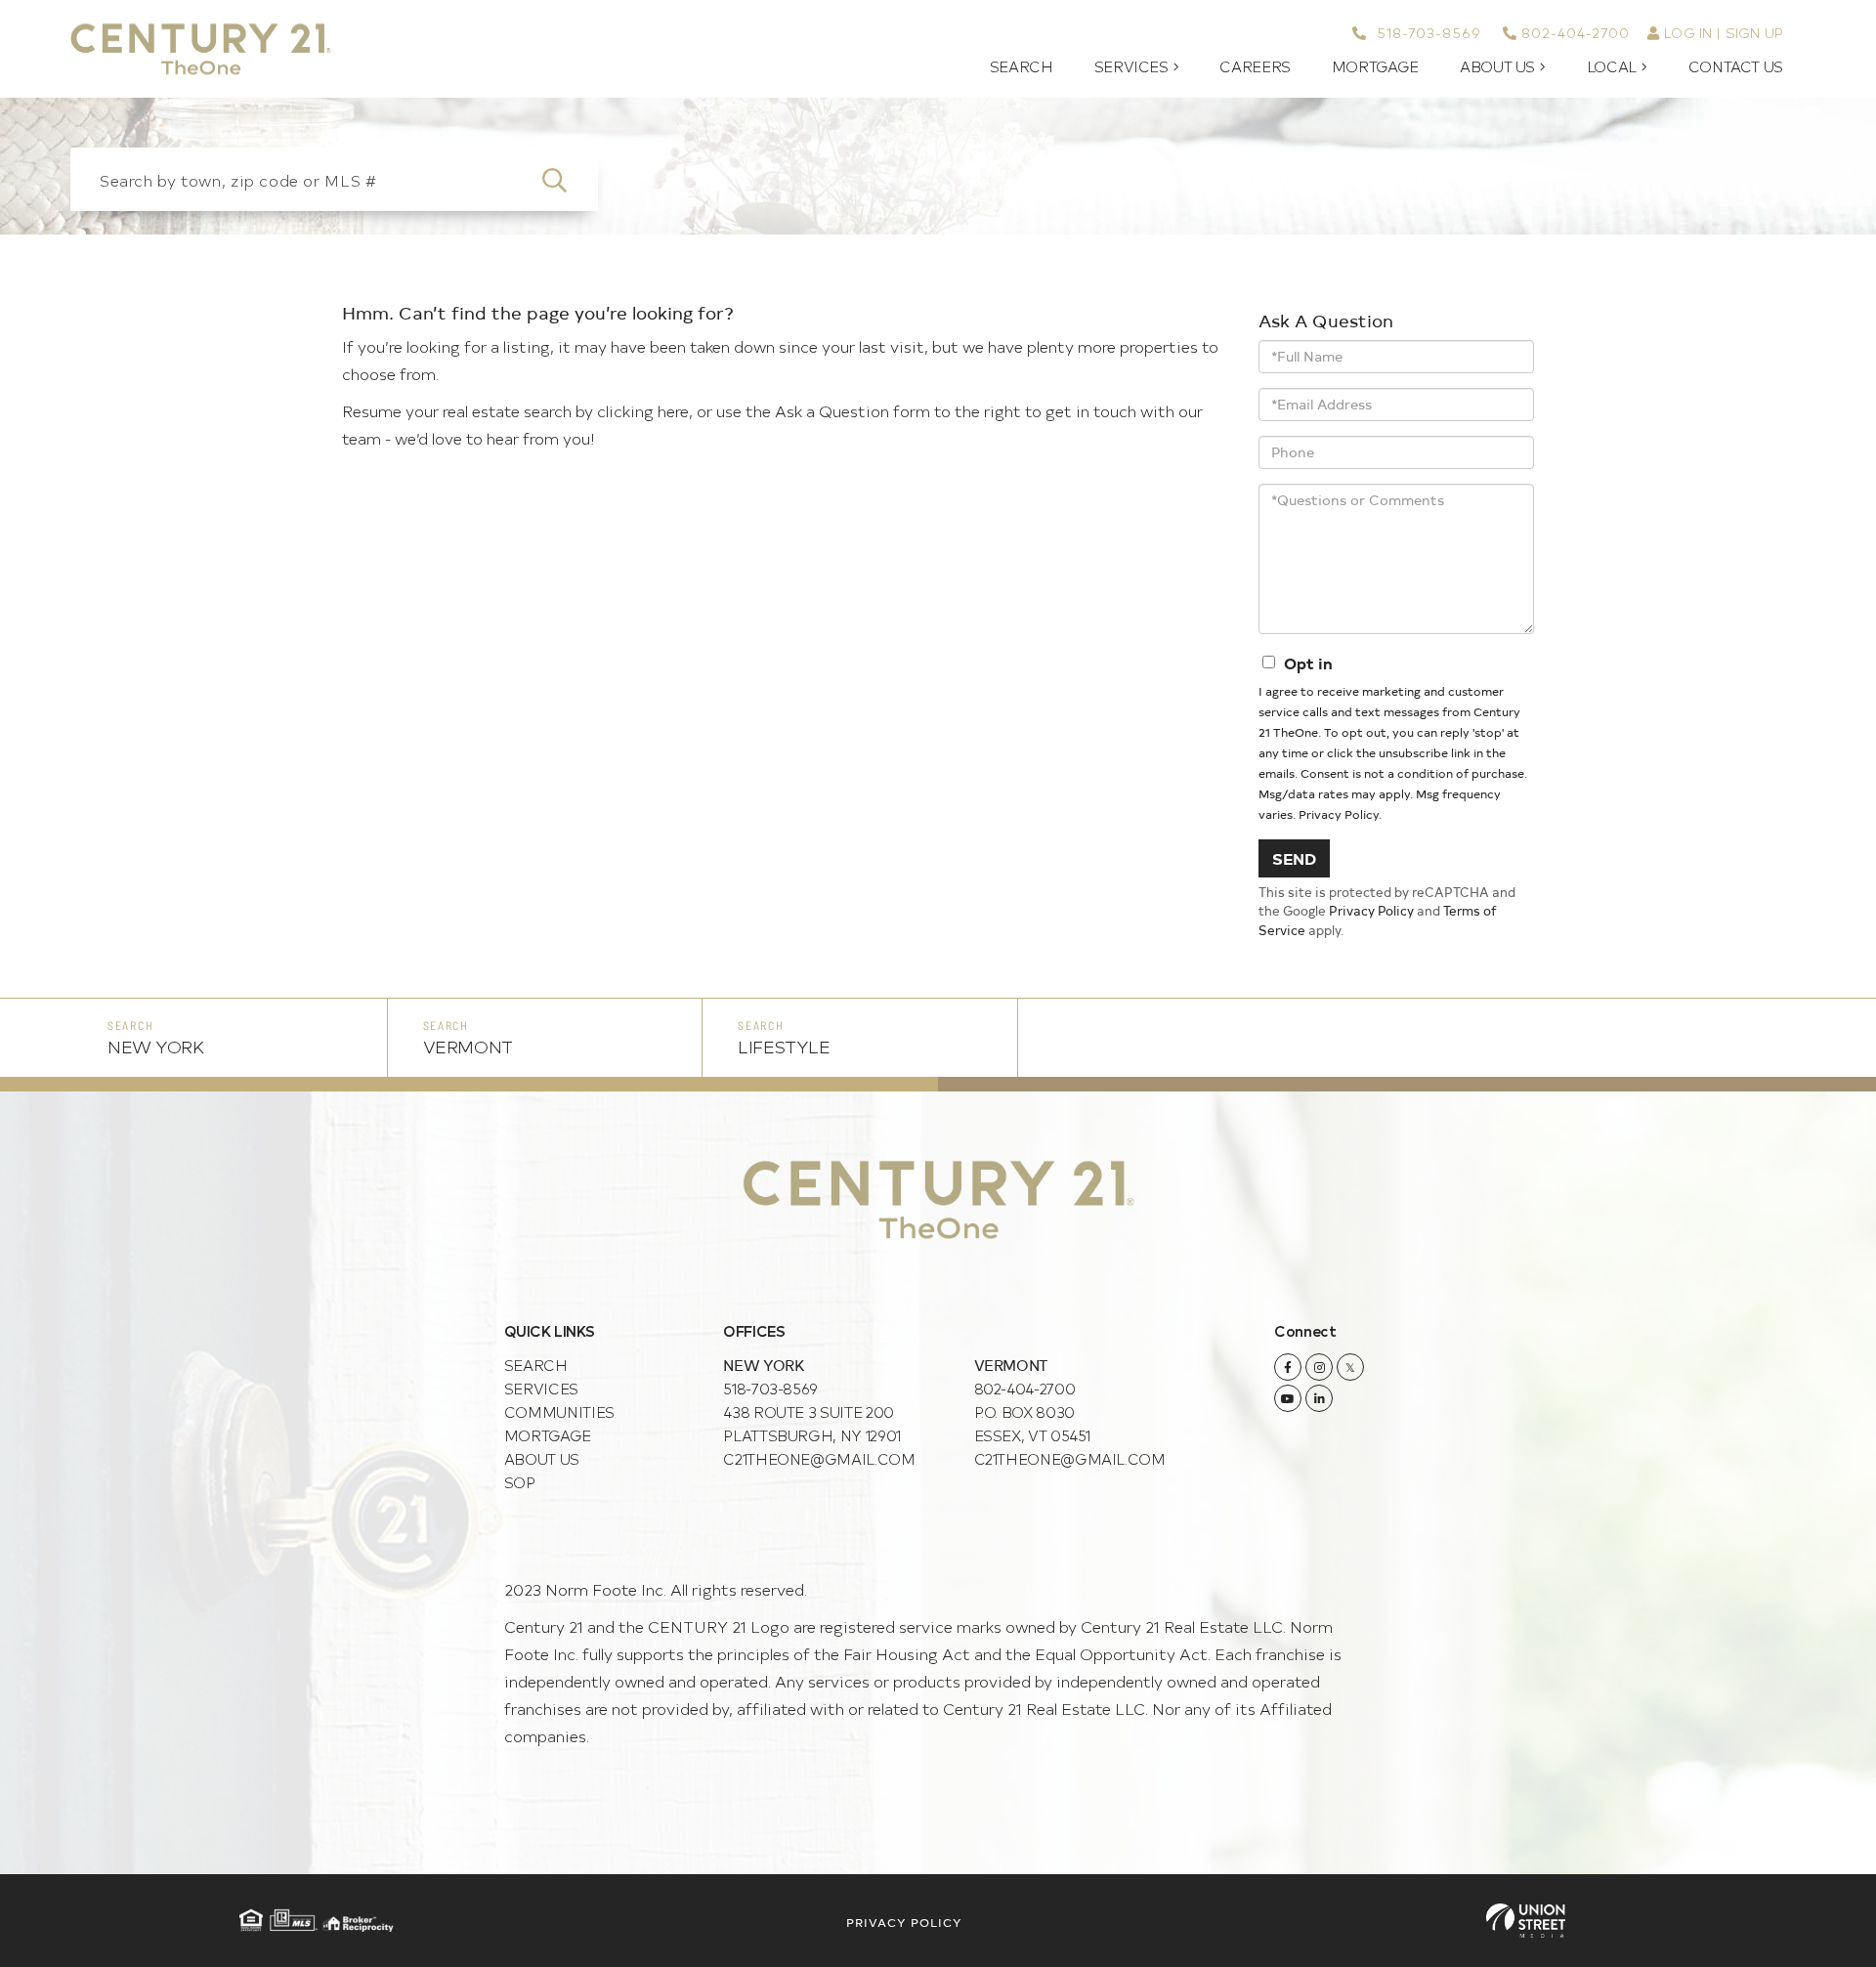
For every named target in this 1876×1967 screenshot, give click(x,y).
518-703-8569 (1426, 33)
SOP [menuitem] (520, 1482)
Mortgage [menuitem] (1375, 66)
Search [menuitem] (1022, 66)
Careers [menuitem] (1255, 66)
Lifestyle (784, 1046)
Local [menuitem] (1612, 66)
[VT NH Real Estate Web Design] (1526, 1921)
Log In (1688, 33)
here (673, 410)
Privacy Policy (1339, 814)
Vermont (468, 1046)
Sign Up (1754, 33)
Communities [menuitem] (559, 1411)
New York (156, 1046)
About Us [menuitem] (1497, 66)
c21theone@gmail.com (819, 1458)
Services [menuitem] (1131, 66)
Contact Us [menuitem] (1736, 66)
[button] (566, 179)
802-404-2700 (1576, 33)
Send (1294, 858)
